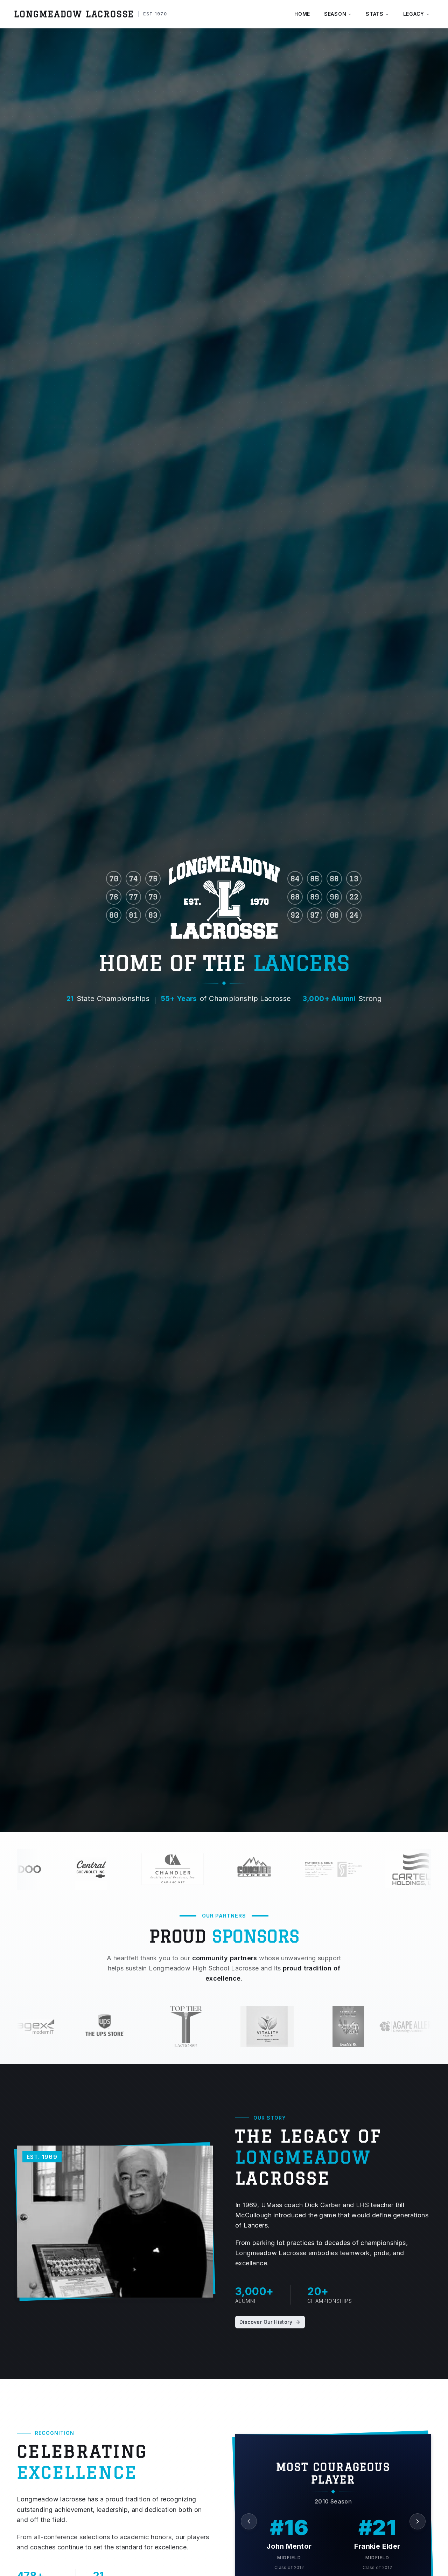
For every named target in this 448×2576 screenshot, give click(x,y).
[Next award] (418, 2521)
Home (302, 14)
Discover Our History (266, 2322)
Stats (375, 14)
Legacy (414, 14)
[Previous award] (249, 2521)
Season (335, 14)
